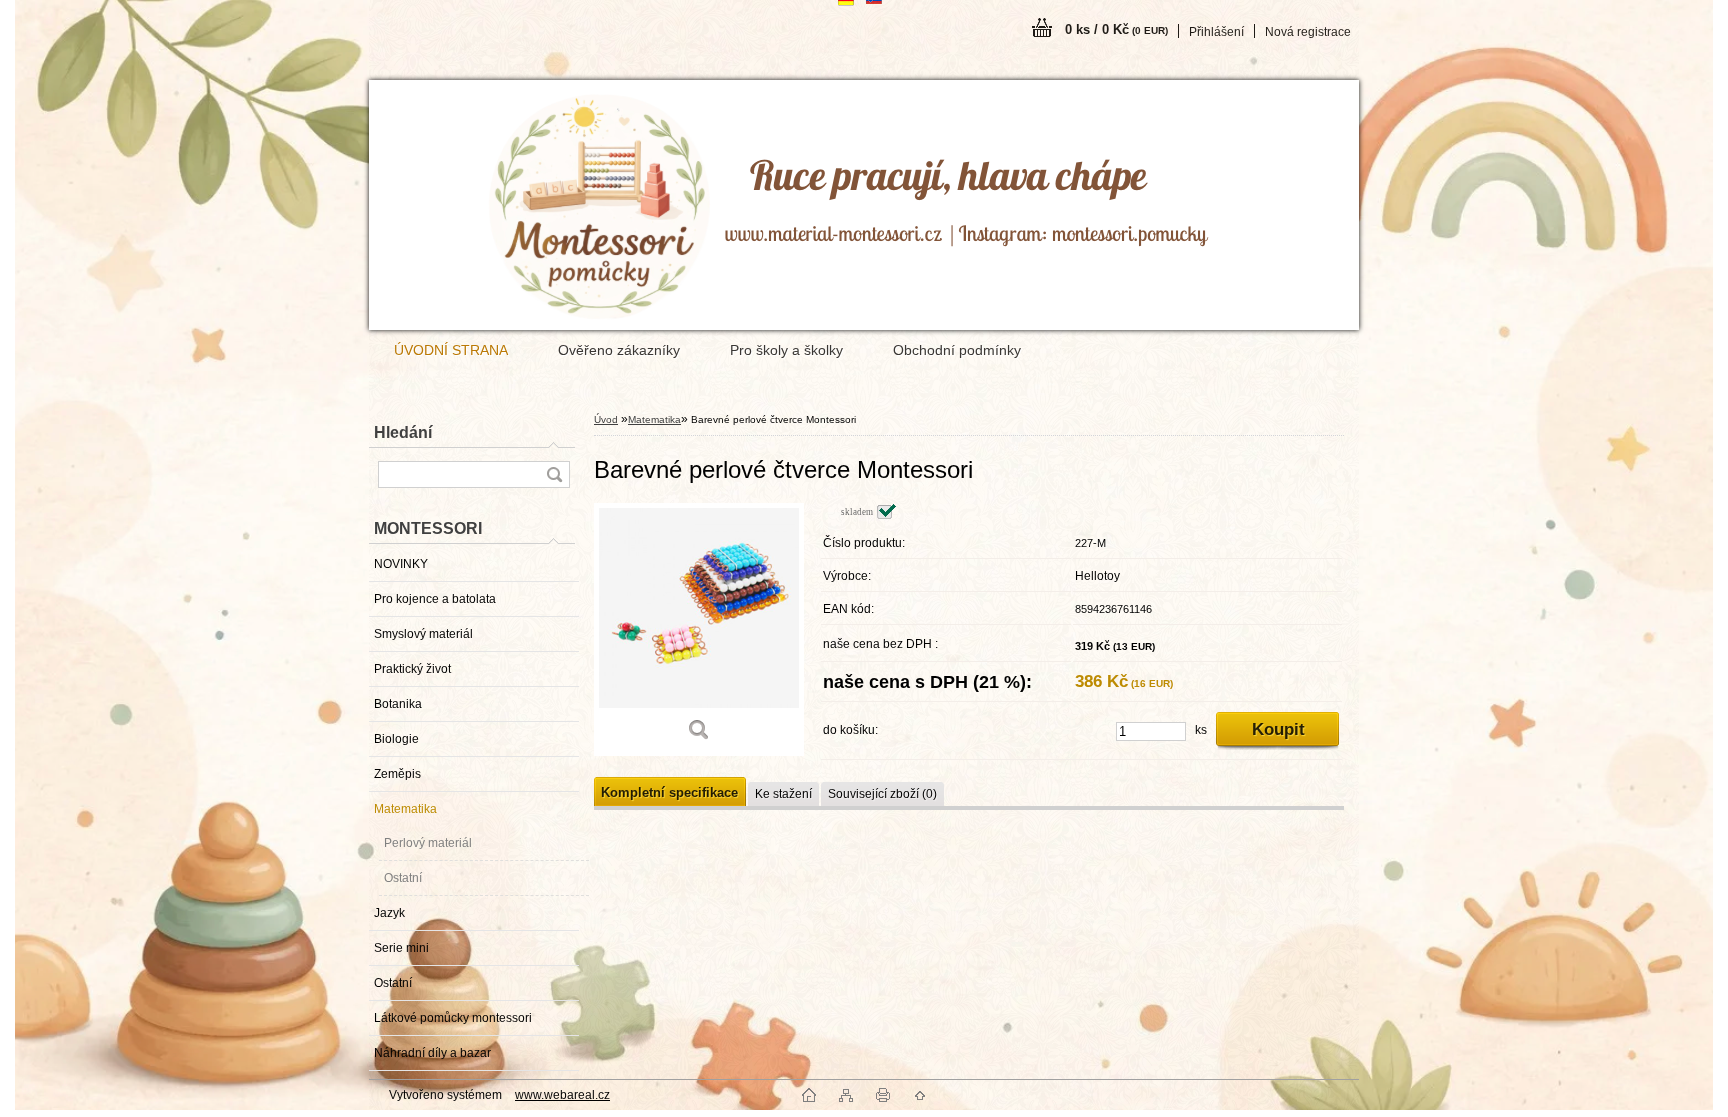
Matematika (405, 809)
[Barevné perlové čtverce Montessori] (699, 629)
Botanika (398, 704)
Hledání (403, 432)
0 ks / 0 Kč (1116, 29)
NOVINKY (401, 564)
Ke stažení (783, 794)
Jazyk (389, 913)
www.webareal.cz (562, 1095)
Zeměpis (397, 774)
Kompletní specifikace (669, 792)
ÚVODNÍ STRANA (451, 350)
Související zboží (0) (882, 794)
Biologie (396, 739)
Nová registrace (1308, 32)
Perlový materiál (428, 843)
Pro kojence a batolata (435, 599)
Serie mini (401, 948)
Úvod (606, 419)
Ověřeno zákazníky (619, 350)
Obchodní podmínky (957, 350)
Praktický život (412, 669)
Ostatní (403, 878)
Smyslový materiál (423, 634)
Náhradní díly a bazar (432, 1053)
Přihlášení (1216, 32)
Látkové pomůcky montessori (453, 1018)
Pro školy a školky (786, 350)
